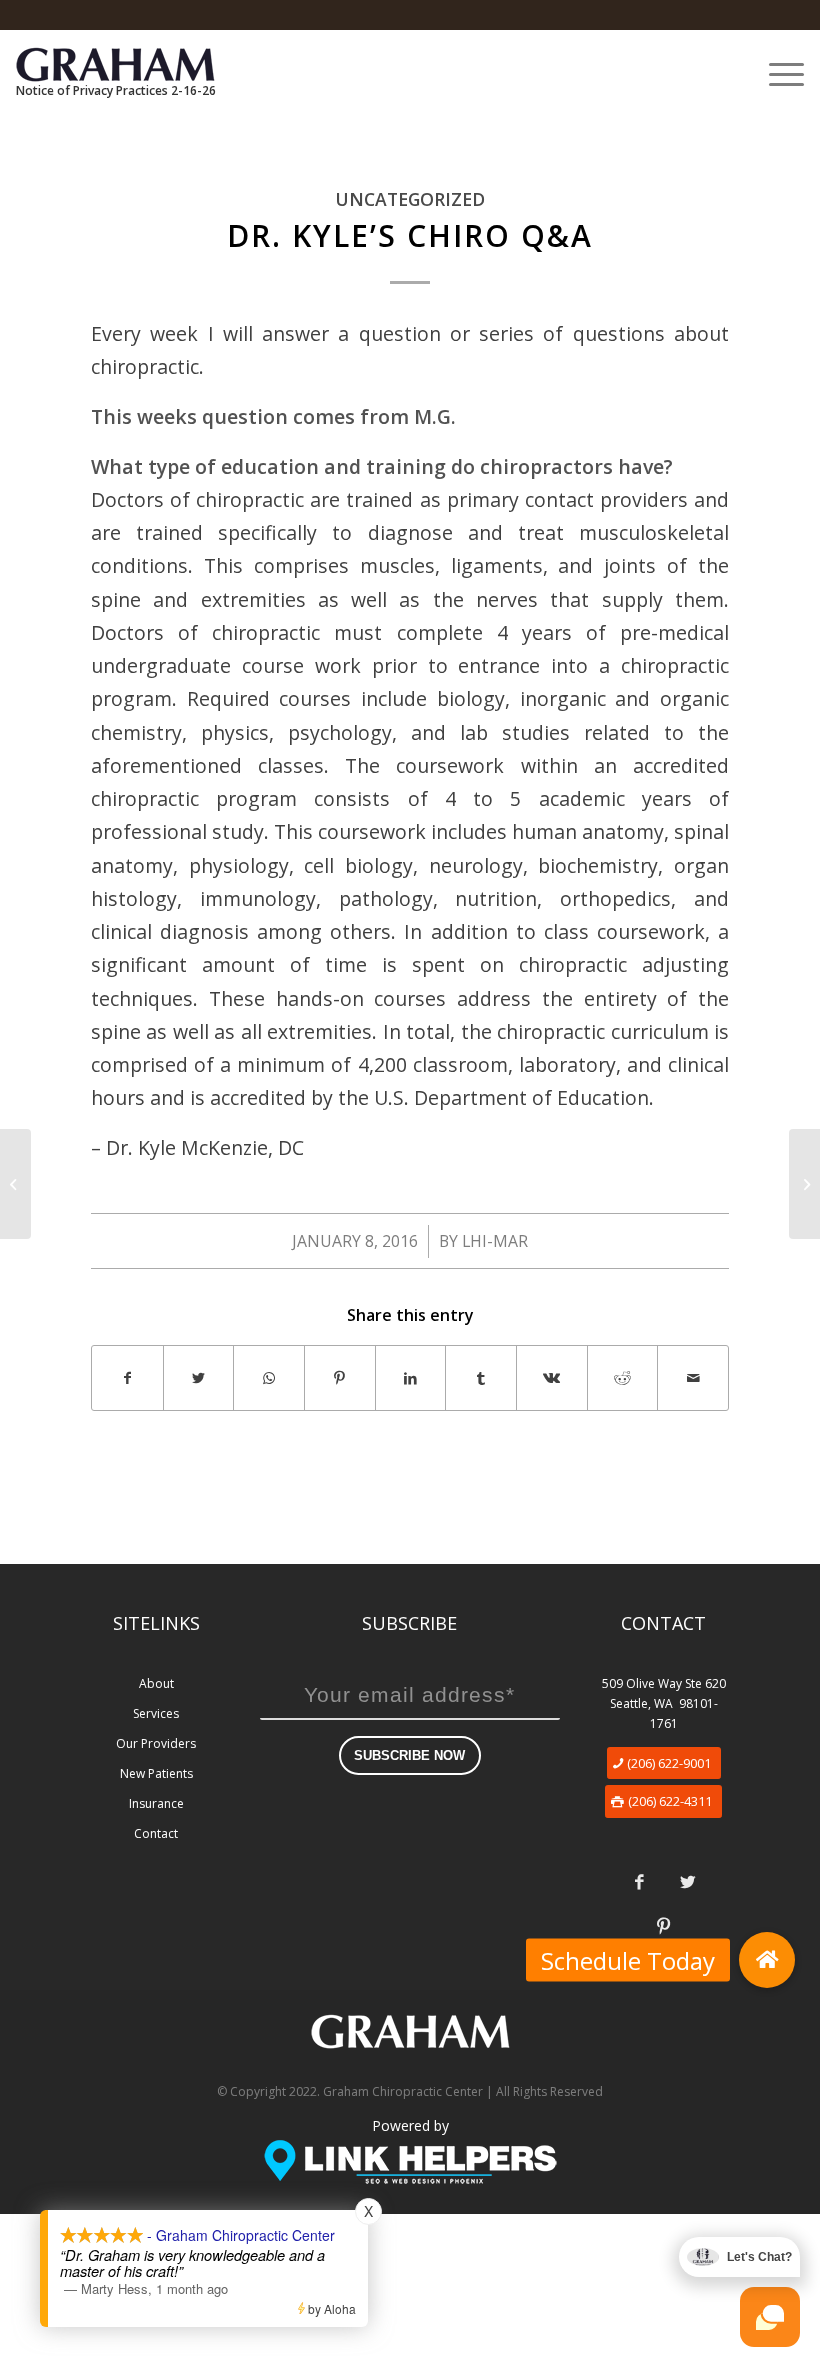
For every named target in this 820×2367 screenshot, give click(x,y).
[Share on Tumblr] (481, 1378)
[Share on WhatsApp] (269, 1378)
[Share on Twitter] (199, 1378)
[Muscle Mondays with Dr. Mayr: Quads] (15, 1184)
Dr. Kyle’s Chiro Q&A (410, 235)
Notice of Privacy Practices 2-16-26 (116, 90)
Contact (156, 1833)
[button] (767, 1960)
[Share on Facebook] (127, 1378)
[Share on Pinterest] (340, 1378)
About (156, 1683)
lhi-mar (495, 1241)
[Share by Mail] (693, 1378)
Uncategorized (410, 199)
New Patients (156, 1773)
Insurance (156, 1803)
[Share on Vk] (552, 1378)
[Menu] (776, 74)
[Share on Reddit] (623, 1378)
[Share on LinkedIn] (411, 1378)
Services (156, 1713)
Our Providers (156, 1743)
